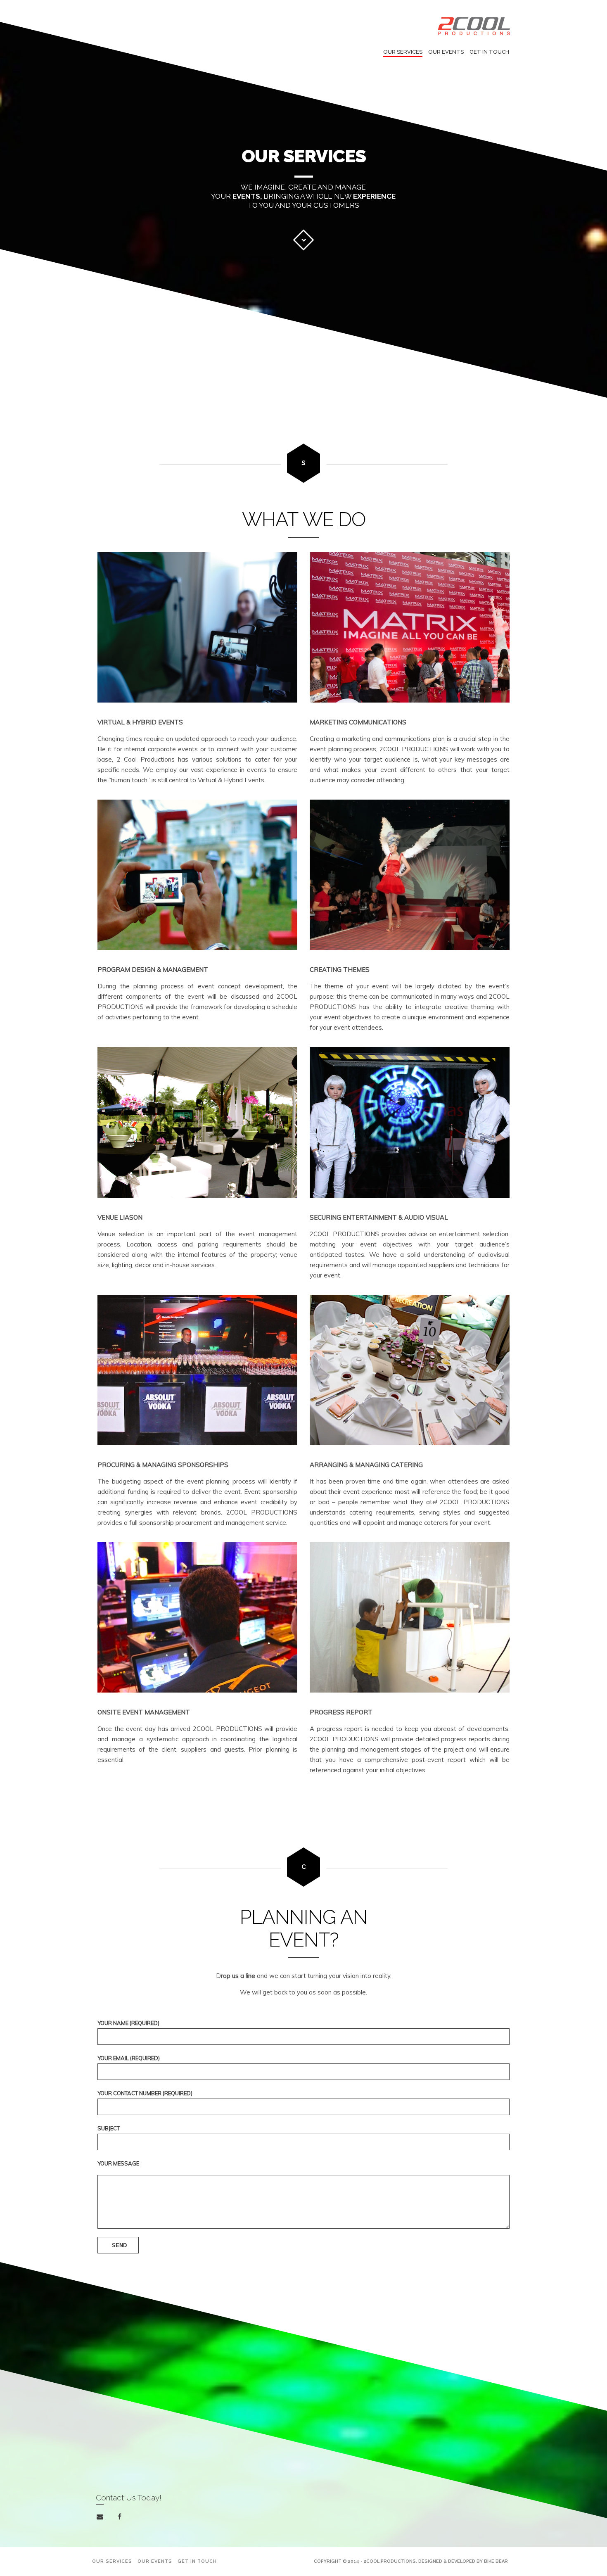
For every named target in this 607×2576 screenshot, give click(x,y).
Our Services (403, 52)
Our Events (446, 52)
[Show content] (303, 240)
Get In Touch (489, 52)
